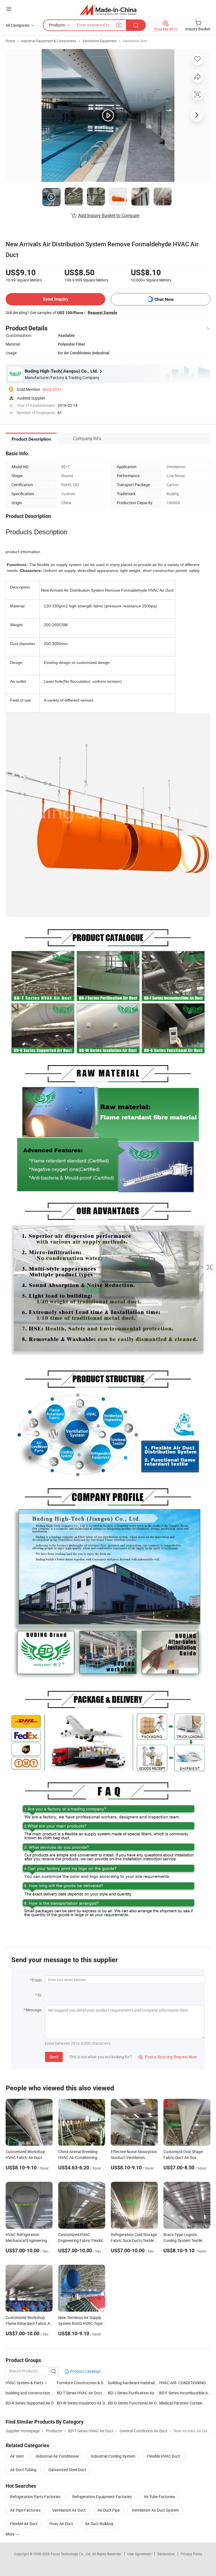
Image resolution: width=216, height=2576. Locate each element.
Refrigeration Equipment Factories (102, 2497)
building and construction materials (36, 2393)
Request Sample (103, 312)
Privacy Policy (192, 2554)
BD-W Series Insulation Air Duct (82, 2403)
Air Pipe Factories (25, 2510)
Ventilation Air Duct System (155, 2510)
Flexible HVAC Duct (164, 2456)
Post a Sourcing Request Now (168, 2057)
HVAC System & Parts (24, 2383)
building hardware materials (132, 2383)
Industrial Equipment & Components (49, 41)
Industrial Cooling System (113, 2456)
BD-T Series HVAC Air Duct (80, 2393)
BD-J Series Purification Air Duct (134, 2393)
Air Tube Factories (159, 2497)
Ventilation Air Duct (69, 2510)
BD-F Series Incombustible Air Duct (185, 2393)
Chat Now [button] (164, 299)
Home (10, 41)
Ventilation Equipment (99, 41)
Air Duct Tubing (23, 2470)
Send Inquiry (56, 299)
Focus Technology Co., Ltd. (71, 2554)
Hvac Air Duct (61, 2524)
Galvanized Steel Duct (67, 2470)
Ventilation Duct (135, 41)
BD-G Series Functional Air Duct (134, 2403)
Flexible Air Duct (24, 2524)
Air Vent (17, 2456)
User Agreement (139, 2554)
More (11, 2534)
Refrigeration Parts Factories (35, 2497)
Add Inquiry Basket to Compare (109, 215)
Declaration (166, 2554)
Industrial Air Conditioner (57, 2456)
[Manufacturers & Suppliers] (108, 10)
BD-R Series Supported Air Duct (31, 2403)
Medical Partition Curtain (181, 2403)
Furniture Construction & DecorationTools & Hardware (104, 2383)
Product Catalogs (85, 2371)
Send (54, 2057)
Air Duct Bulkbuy (99, 2524)
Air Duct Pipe (109, 2510)
